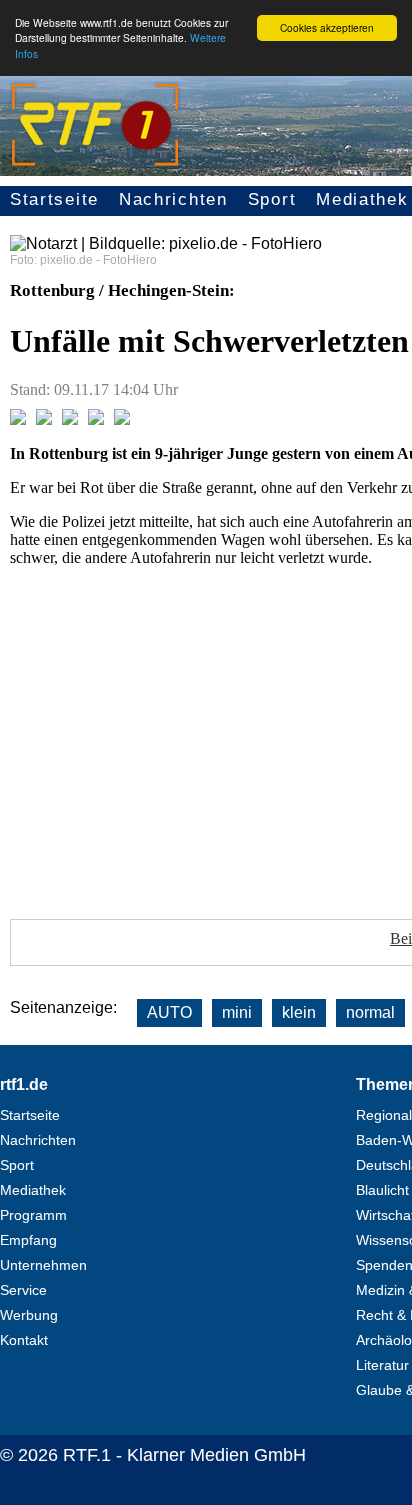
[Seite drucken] (122, 419)
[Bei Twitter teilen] (44, 419)
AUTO (169, 1012)
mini (237, 1012)
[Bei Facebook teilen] (18, 419)
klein (299, 1012)
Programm (33, 1215)
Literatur (382, 1365)
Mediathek (33, 1190)
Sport (272, 199)
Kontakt (24, 1340)
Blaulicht (382, 1190)
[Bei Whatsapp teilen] (70, 419)
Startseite (54, 199)
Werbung (29, 1315)
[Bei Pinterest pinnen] (96, 419)
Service (23, 1290)
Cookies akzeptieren (327, 27)
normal (370, 1012)
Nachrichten (173, 199)
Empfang (28, 1240)
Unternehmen (43, 1265)
